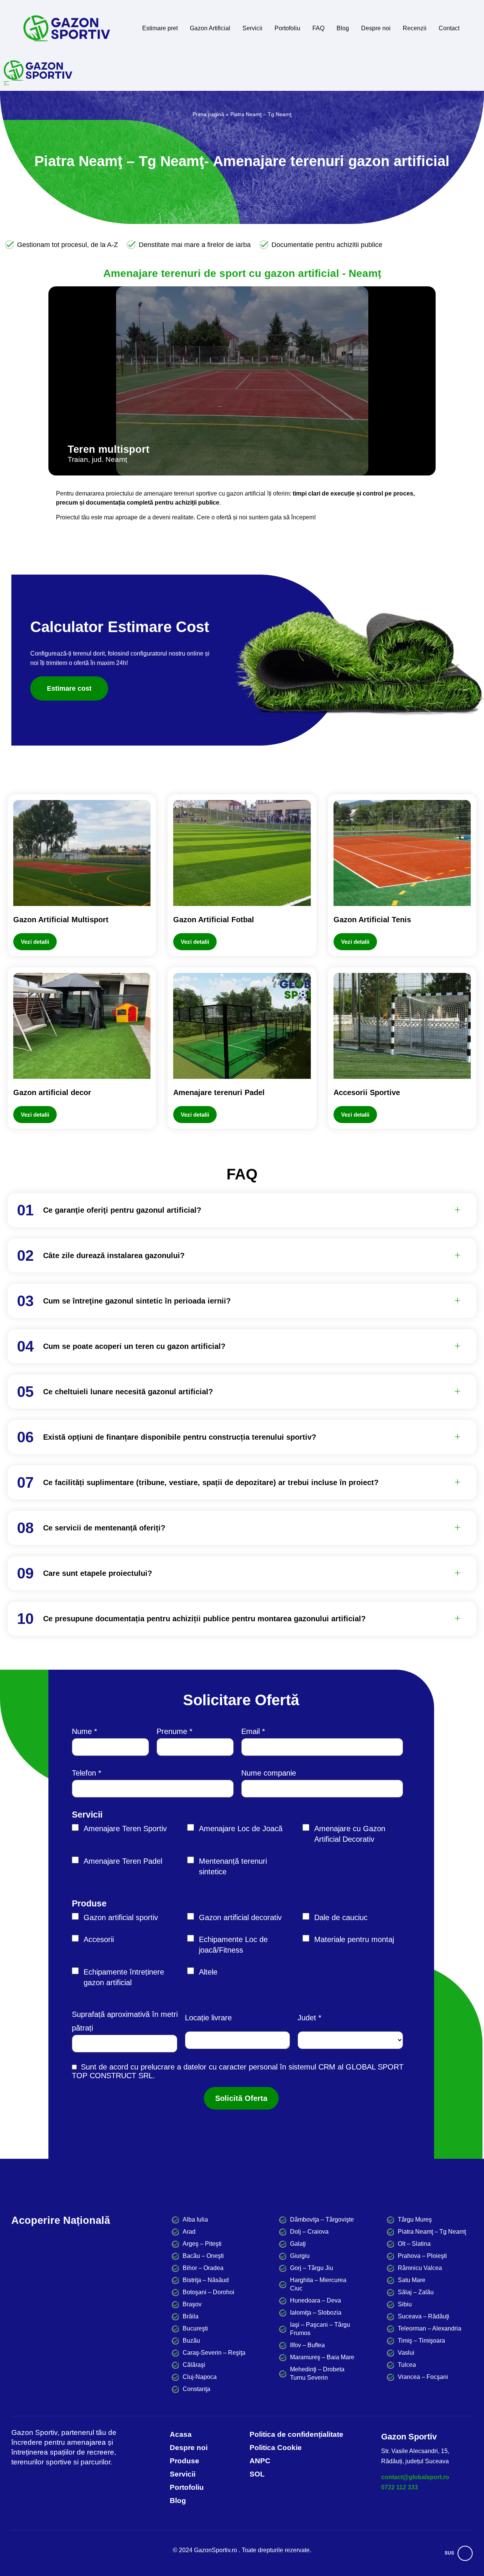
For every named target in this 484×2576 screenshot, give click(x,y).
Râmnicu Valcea (420, 2268)
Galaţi (298, 2244)
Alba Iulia (195, 2219)
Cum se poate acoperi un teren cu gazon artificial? (134, 1346)
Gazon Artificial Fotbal (214, 920)
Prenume (172, 1731)
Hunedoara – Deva (316, 2300)
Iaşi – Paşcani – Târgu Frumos (320, 2329)
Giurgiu (300, 2256)
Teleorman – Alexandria (430, 2328)
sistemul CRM (312, 2067)
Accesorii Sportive (367, 1092)
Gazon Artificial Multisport (61, 920)
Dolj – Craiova (309, 2232)
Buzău (191, 2341)
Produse (89, 1903)
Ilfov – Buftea (307, 2345)
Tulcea (407, 2365)
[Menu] (242, 83)
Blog (343, 28)
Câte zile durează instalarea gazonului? (114, 1255)
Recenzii (415, 28)
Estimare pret (160, 28)
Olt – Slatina (414, 2244)
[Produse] (82, 853)
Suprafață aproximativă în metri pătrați (125, 2021)
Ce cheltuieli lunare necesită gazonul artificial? (128, 1392)
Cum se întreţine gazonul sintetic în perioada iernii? (137, 1301)
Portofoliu (287, 28)
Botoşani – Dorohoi (209, 2292)
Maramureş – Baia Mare (322, 2357)
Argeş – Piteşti (202, 2244)
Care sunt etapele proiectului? (98, 1573)
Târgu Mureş (415, 2219)
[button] (52, 375)
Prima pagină (208, 114)
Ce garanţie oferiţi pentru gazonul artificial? (122, 1210)
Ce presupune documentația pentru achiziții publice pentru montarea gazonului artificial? (204, 1619)
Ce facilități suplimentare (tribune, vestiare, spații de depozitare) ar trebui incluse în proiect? (211, 1482)
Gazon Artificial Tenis (372, 920)
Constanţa (196, 2389)
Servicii (252, 28)
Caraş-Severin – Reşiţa (214, 2353)
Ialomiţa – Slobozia (316, 2313)
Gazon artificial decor (52, 1092)
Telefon (84, 1773)
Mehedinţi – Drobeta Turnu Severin (317, 2373)
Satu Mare (412, 2280)
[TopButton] (465, 2553)
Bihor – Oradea (203, 2268)
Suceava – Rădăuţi (423, 2316)
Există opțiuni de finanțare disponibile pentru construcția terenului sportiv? (180, 1437)
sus (449, 2553)
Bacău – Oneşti (203, 2256)
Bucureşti (195, 2328)
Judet (307, 2018)
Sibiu (405, 2304)
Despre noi (376, 28)
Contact (449, 28)
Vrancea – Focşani (423, 2377)
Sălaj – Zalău (416, 2292)
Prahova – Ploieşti (422, 2256)
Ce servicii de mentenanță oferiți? (104, 1528)
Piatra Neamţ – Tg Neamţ (432, 2232)
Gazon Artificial (210, 28)
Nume (82, 1731)
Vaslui (406, 2353)
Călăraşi (194, 2365)
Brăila (191, 2316)
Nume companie (269, 1773)
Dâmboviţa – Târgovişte (322, 2219)
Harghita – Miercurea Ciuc (318, 2284)
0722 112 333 (399, 2487)
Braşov (192, 2304)
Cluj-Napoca (200, 2377)
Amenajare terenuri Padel (219, 1092)
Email (251, 1731)
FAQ (318, 28)
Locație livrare (208, 2018)
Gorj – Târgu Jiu (312, 2268)
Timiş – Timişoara (421, 2341)
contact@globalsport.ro (415, 2477)
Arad (189, 2232)
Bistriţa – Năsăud (206, 2280)
